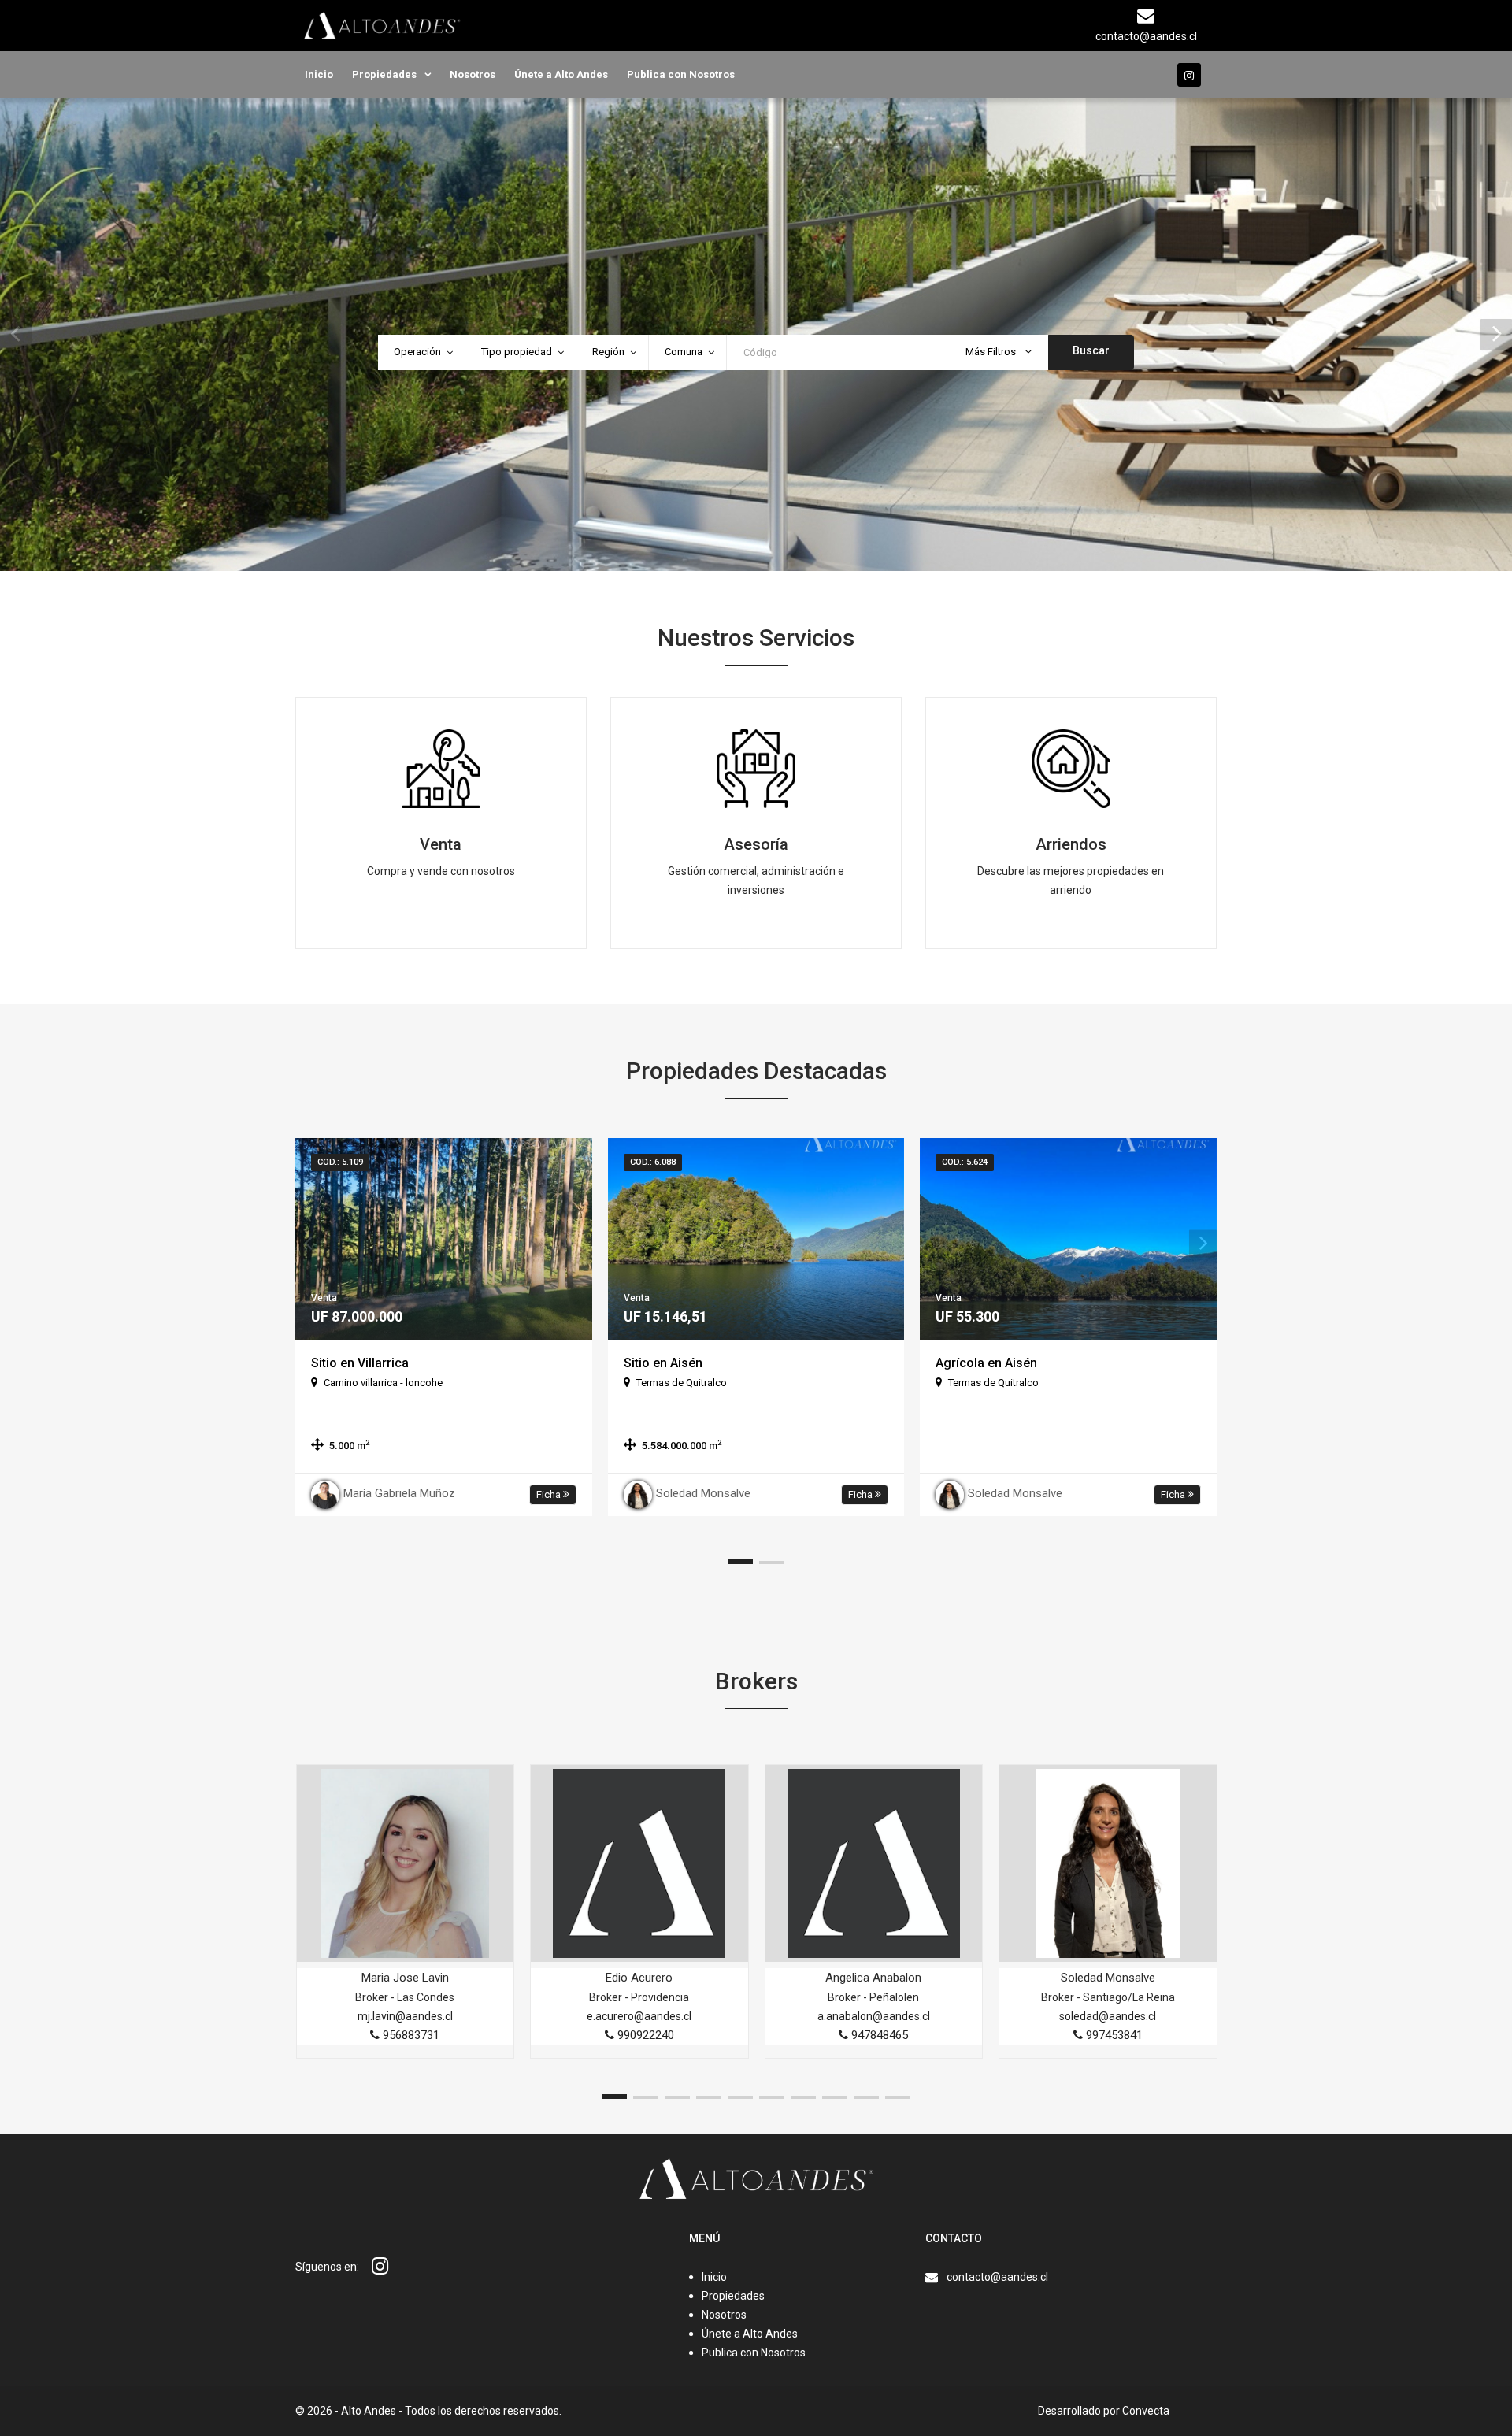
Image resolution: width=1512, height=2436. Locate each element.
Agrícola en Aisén (986, 1363)
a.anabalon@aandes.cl (874, 2016)
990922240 (644, 2035)
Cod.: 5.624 (965, 1162)
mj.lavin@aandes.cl (405, 2016)
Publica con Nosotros (681, 74)
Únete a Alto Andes (561, 74)
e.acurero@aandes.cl (639, 2016)
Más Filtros (992, 352)
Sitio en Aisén (663, 1363)
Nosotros (472, 74)
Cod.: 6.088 (653, 1162)
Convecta (1146, 2411)
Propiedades (384, 74)
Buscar (1091, 350)
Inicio (319, 74)
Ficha (550, 1494)
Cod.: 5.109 (340, 1162)
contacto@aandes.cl (997, 2277)
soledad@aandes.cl (1108, 2016)
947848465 (878, 2035)
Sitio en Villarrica (360, 1363)
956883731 (409, 2035)
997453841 (1113, 2035)
